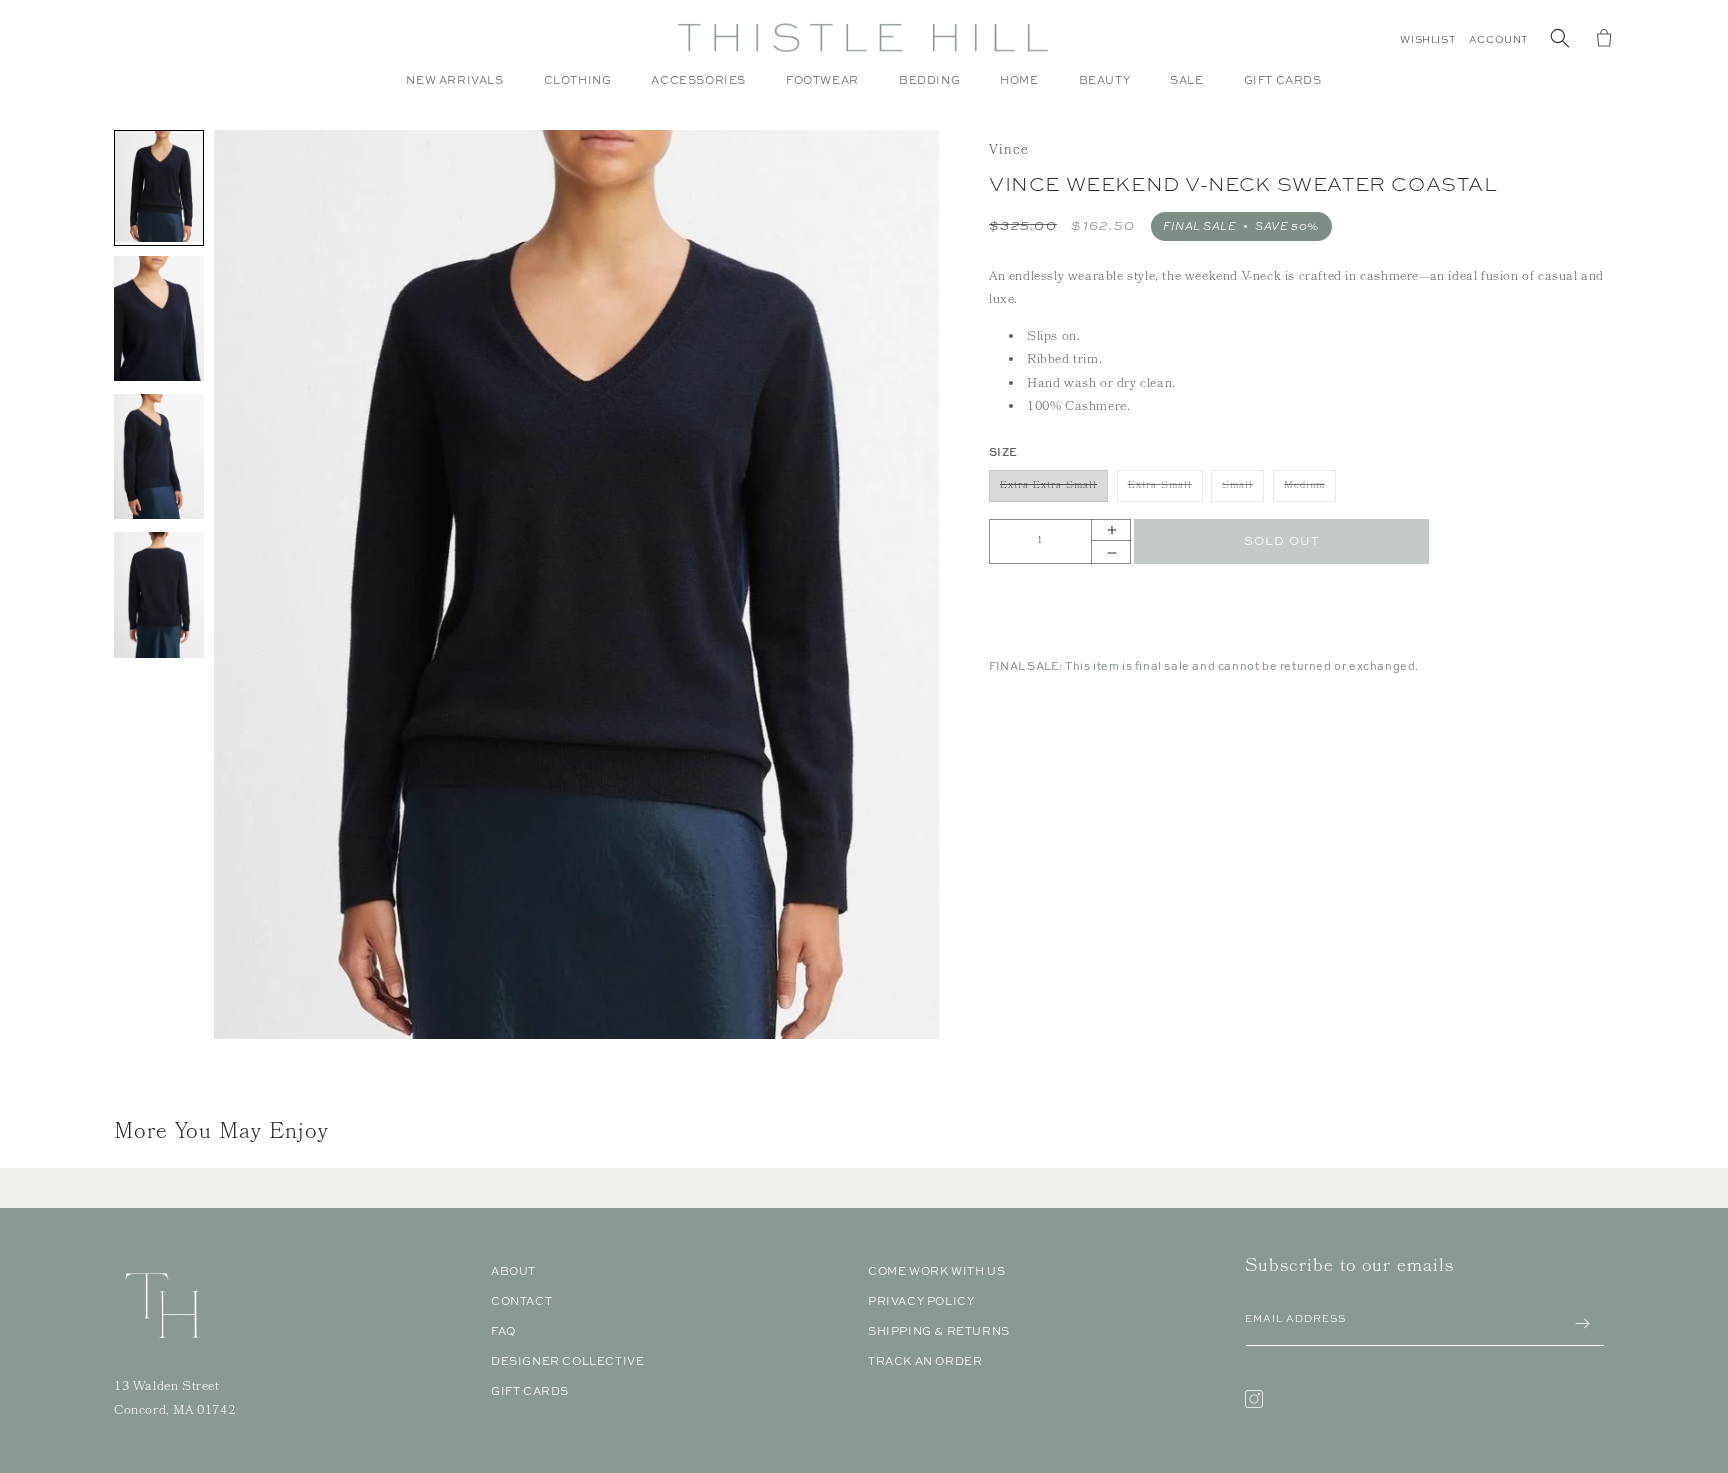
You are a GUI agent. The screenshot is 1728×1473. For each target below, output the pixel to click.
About (513, 1271)
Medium (1310, 489)
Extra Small (1165, 489)
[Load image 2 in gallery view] (159, 320)
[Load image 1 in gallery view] (159, 187)
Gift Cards (530, 1391)
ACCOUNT (1498, 39)
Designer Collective (567, 1361)
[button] (578, 90)
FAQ (503, 1331)
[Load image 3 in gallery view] (159, 458)
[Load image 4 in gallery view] (159, 596)
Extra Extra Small (1054, 489)
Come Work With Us (936, 1271)
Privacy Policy (921, 1301)
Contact (521, 1301)
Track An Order (925, 1361)
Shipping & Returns (939, 1331)
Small (1243, 489)
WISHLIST (1427, 39)
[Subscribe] (1582, 1323)
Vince (1009, 151)
